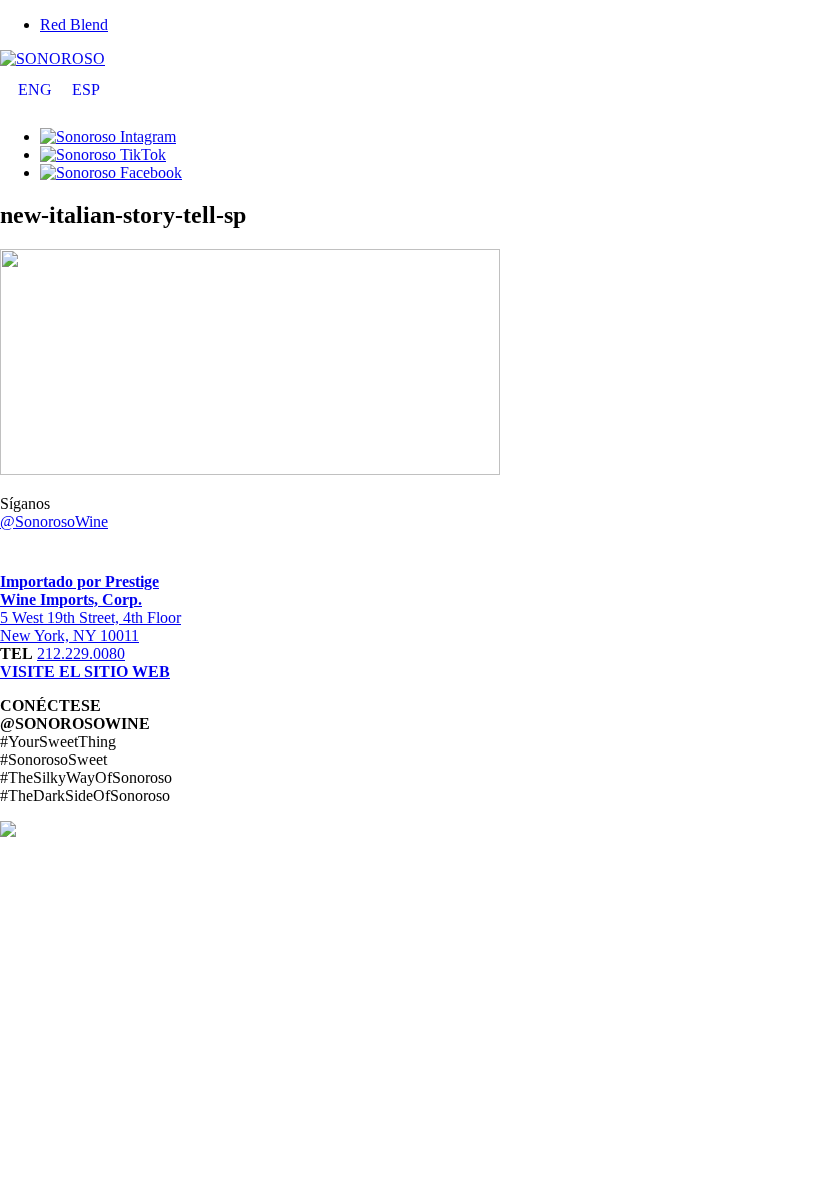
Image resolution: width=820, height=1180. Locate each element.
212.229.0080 (81, 653)
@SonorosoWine (54, 521)
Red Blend (74, 24)
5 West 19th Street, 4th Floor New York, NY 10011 (90, 626)
